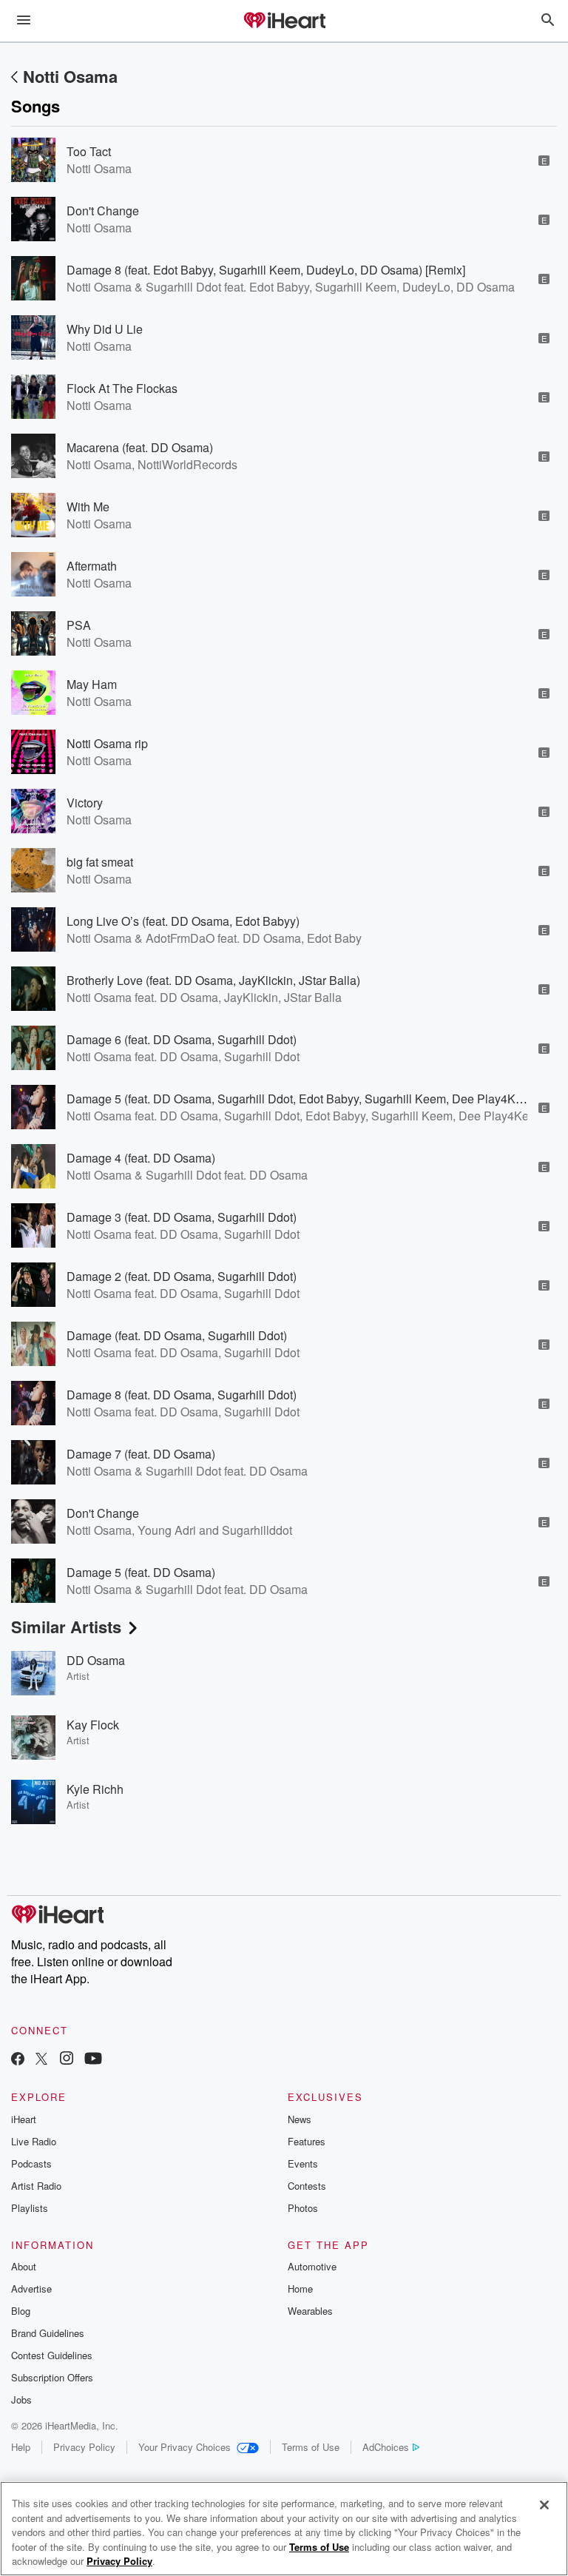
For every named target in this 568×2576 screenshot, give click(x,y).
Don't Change (103, 211)
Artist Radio (36, 2186)
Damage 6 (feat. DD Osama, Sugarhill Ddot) (182, 1039)
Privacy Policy (84, 2447)
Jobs (21, 2400)
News (300, 2119)
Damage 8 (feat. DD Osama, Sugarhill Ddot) (182, 1395)
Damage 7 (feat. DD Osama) (141, 1454)
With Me (88, 507)
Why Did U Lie (105, 329)
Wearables (310, 2311)
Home (300, 2289)
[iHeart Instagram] (67, 2060)
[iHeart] (284, 21)
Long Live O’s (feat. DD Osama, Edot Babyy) (183, 921)
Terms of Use (311, 2447)
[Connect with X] (41, 2060)
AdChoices (386, 2447)
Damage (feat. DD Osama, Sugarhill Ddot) (177, 1335)
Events (303, 2163)
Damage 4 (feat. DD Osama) (141, 1158)
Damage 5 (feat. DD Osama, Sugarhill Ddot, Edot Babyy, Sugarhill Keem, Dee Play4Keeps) (306, 1099)
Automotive (312, 2266)
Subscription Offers (52, 2377)
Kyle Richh (95, 1789)
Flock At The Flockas (122, 388)
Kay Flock (93, 1725)
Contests (307, 2186)
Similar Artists (66, 1627)
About (24, 2266)
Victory (85, 803)
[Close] (544, 2505)
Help (21, 2447)
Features (307, 2141)
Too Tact (89, 151)
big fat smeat (100, 862)
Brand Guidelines (48, 2333)
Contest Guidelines (52, 2355)
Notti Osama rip (107, 743)
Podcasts (31, 2163)
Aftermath (92, 566)
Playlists (30, 2208)
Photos (303, 2208)
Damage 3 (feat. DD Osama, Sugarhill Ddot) (182, 1217)
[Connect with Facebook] (18, 2060)
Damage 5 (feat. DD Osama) (141, 1572)
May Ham (92, 684)
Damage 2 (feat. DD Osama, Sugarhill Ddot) (182, 1276)
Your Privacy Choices (185, 2447)
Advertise (31, 2289)
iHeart (24, 2119)
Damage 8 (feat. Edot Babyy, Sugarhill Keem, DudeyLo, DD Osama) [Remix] (266, 270)
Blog (21, 2311)
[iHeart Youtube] (93, 2060)
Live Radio (34, 2141)
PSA (79, 625)
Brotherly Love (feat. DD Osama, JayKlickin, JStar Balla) (213, 980)
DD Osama (96, 1660)
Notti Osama (70, 76)
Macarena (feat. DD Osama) (140, 447)
